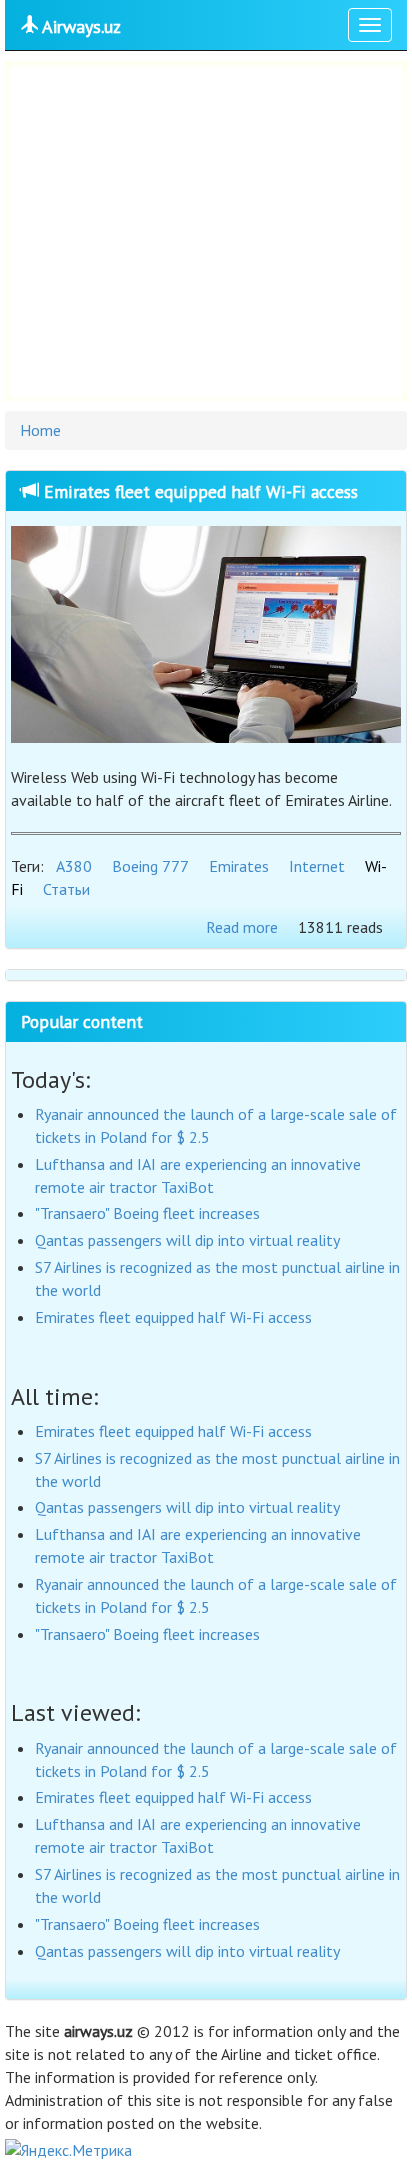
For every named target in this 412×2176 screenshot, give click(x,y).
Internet (317, 866)
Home (40, 430)
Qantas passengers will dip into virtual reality (187, 1240)
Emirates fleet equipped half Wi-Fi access (198, 491)
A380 (74, 866)
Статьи (66, 889)
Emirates (239, 866)
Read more (242, 927)
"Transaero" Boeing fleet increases (147, 1213)
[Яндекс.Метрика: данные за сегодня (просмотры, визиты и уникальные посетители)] (68, 2150)
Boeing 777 (150, 866)
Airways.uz (79, 26)
